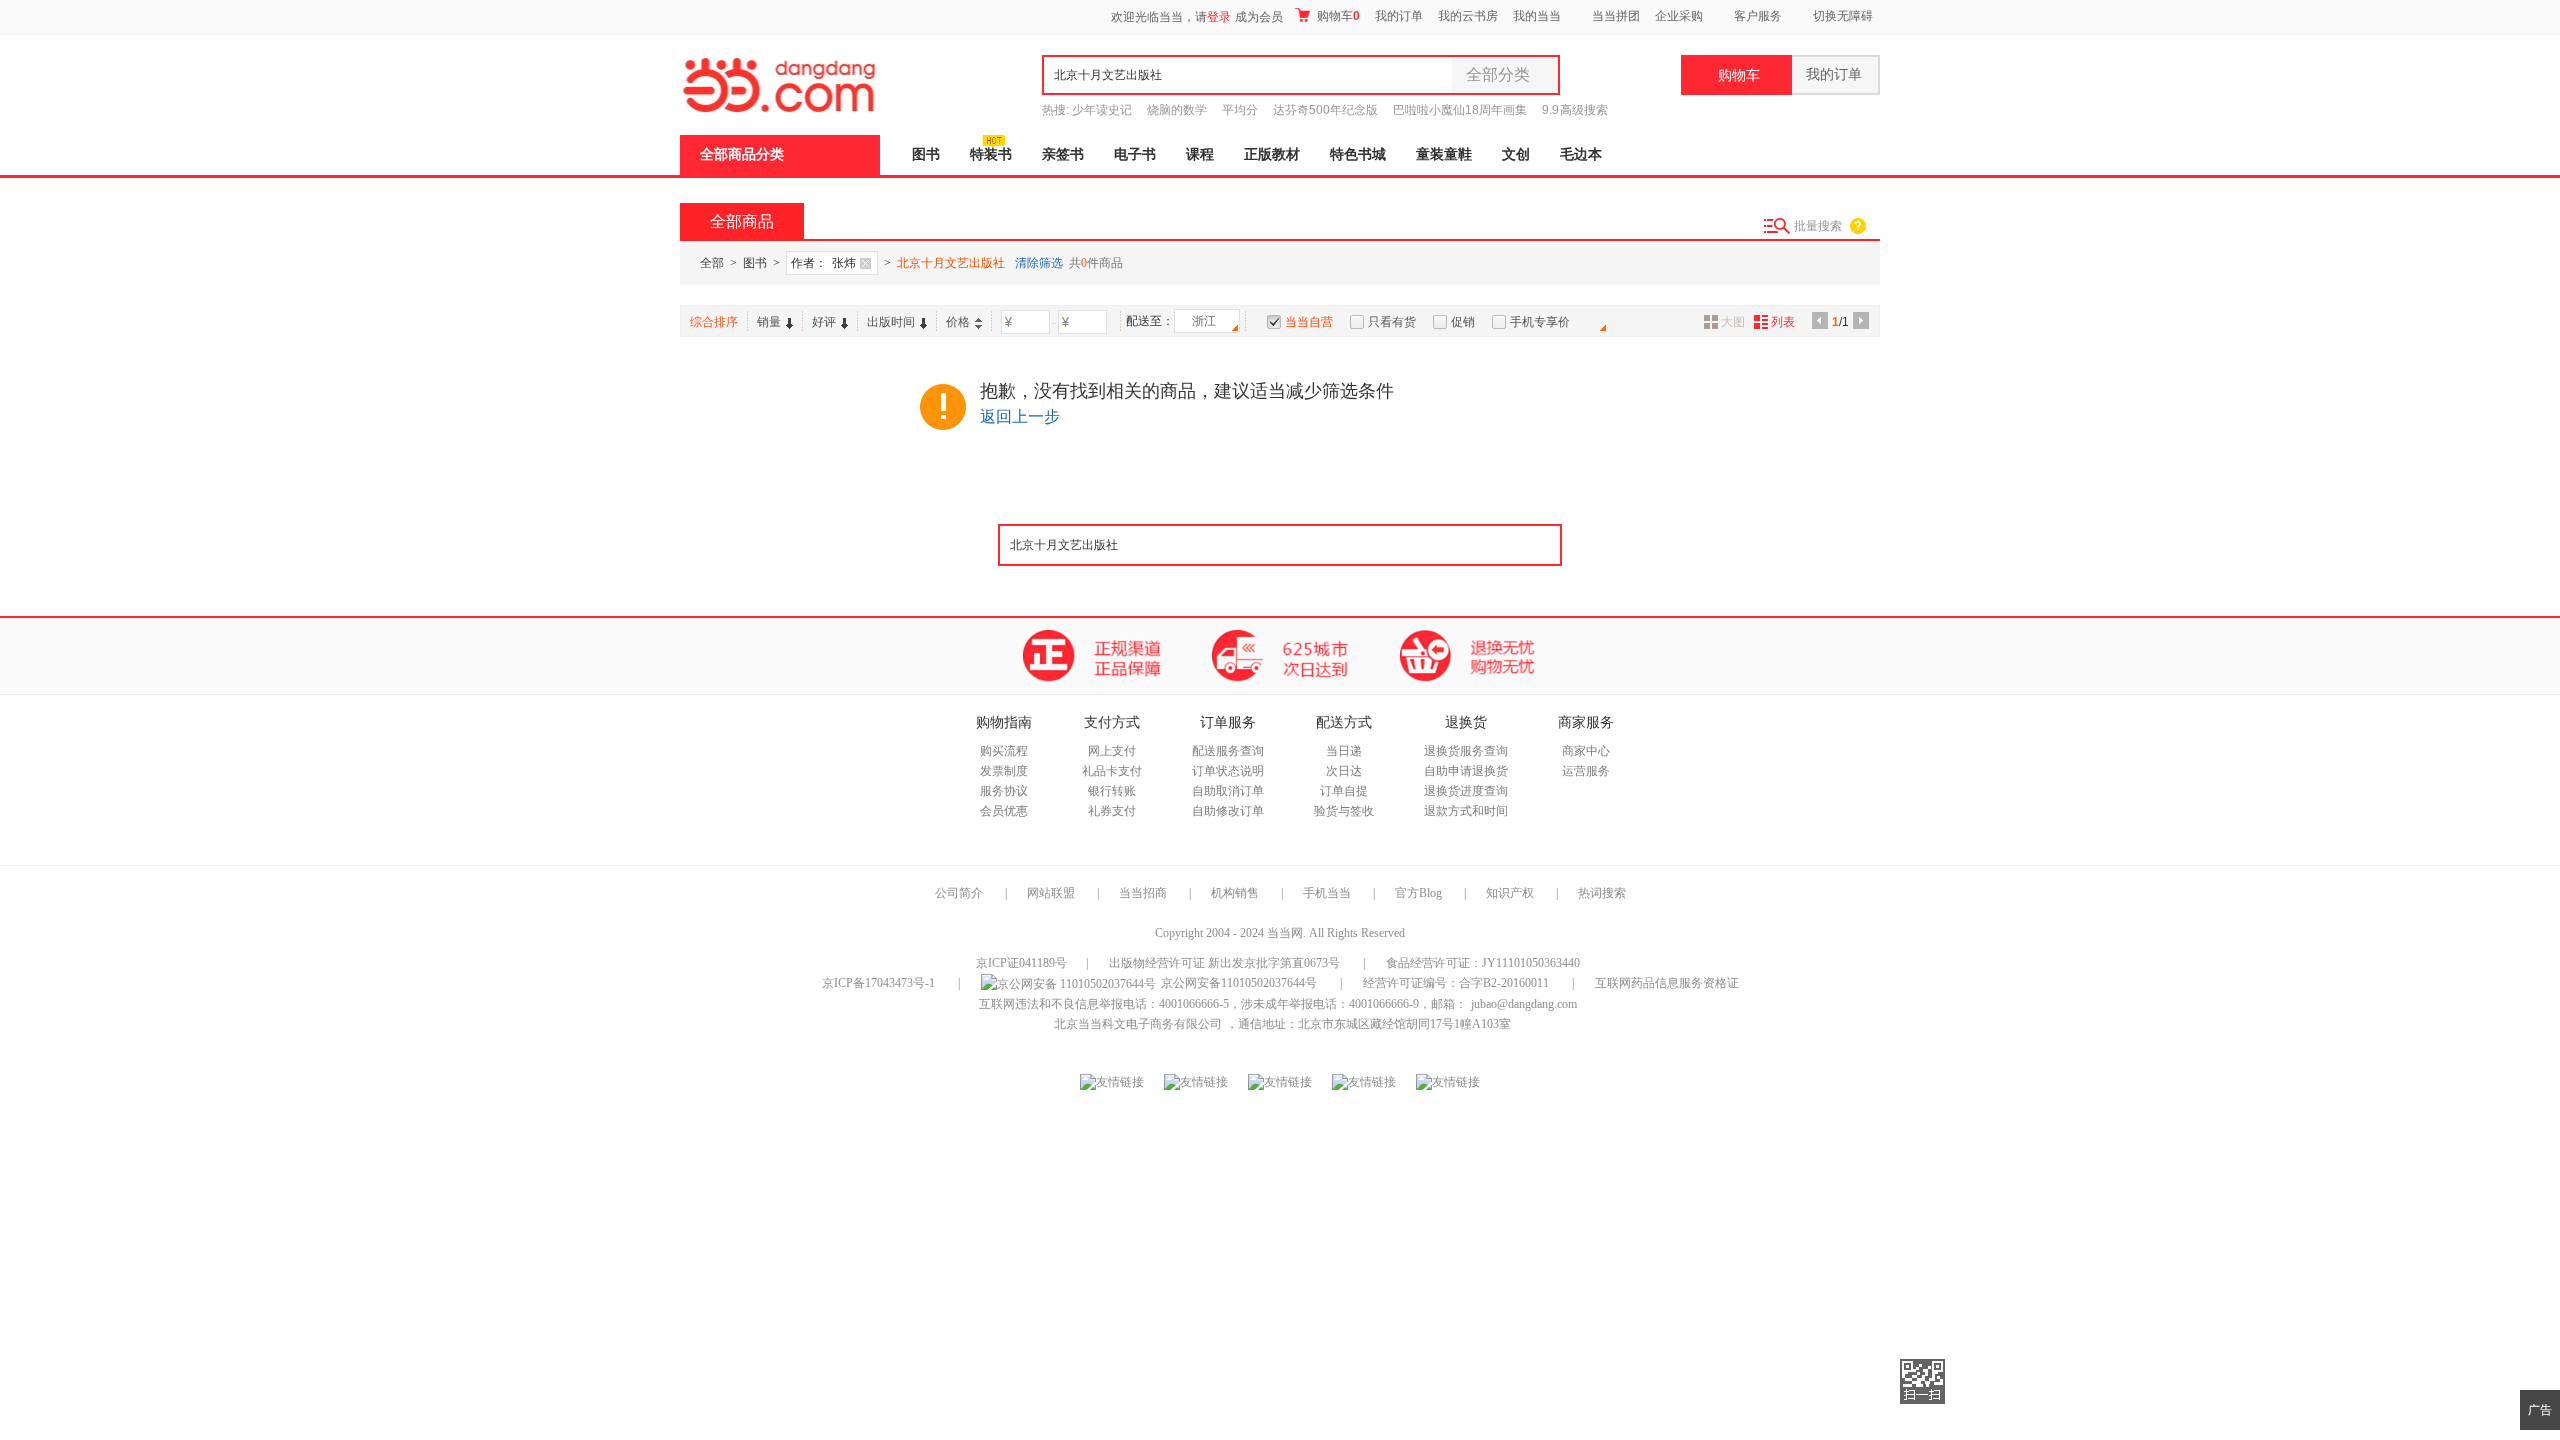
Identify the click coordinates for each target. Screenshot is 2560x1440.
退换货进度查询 (1466, 791)
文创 (1516, 154)
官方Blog (1418, 893)
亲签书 (1063, 154)
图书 (926, 154)
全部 (712, 263)
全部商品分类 (742, 154)
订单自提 (1344, 791)
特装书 (991, 154)
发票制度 (1004, 771)
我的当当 (1537, 16)
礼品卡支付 (1112, 771)
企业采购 (1679, 16)
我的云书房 (1468, 16)
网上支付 (1112, 751)
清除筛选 (1039, 263)
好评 (824, 322)
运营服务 (1586, 771)
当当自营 (1309, 322)
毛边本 (1581, 154)
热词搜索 (1602, 893)
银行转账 (1112, 791)
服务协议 (1004, 791)
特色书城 (1358, 154)
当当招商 (1143, 893)
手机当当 (1327, 893)
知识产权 (1511, 893)
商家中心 (1586, 751)
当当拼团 (1616, 16)
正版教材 (1272, 154)
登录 (1219, 17)
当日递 (1344, 751)
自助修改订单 (1228, 811)
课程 (1200, 154)
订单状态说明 (1228, 771)
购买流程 (1004, 751)
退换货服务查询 (1466, 751)
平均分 (1240, 110)
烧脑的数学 (1177, 110)
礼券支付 (1112, 811)
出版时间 (891, 322)
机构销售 (1235, 893)
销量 (769, 322)
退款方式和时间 (1466, 811)
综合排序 (714, 322)
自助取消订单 (1228, 791)
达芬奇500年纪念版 (1325, 110)
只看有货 (1392, 322)
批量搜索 (1818, 226)
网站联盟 (1051, 893)
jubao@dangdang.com (1524, 1004)
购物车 (1337, 16)
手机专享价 (1540, 322)
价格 (958, 322)
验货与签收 (1344, 811)
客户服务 (1758, 16)
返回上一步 (1020, 416)
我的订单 (1399, 16)
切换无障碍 (1843, 16)
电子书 (1135, 154)
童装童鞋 (1444, 154)
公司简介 (959, 893)
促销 (1463, 322)
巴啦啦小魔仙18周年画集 (1460, 110)
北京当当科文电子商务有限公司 (1138, 1024)
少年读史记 (1102, 110)
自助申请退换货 (1466, 771)
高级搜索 (1584, 110)
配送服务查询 (1228, 751)
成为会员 (1259, 17)
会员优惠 (1004, 811)
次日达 (1344, 771)
